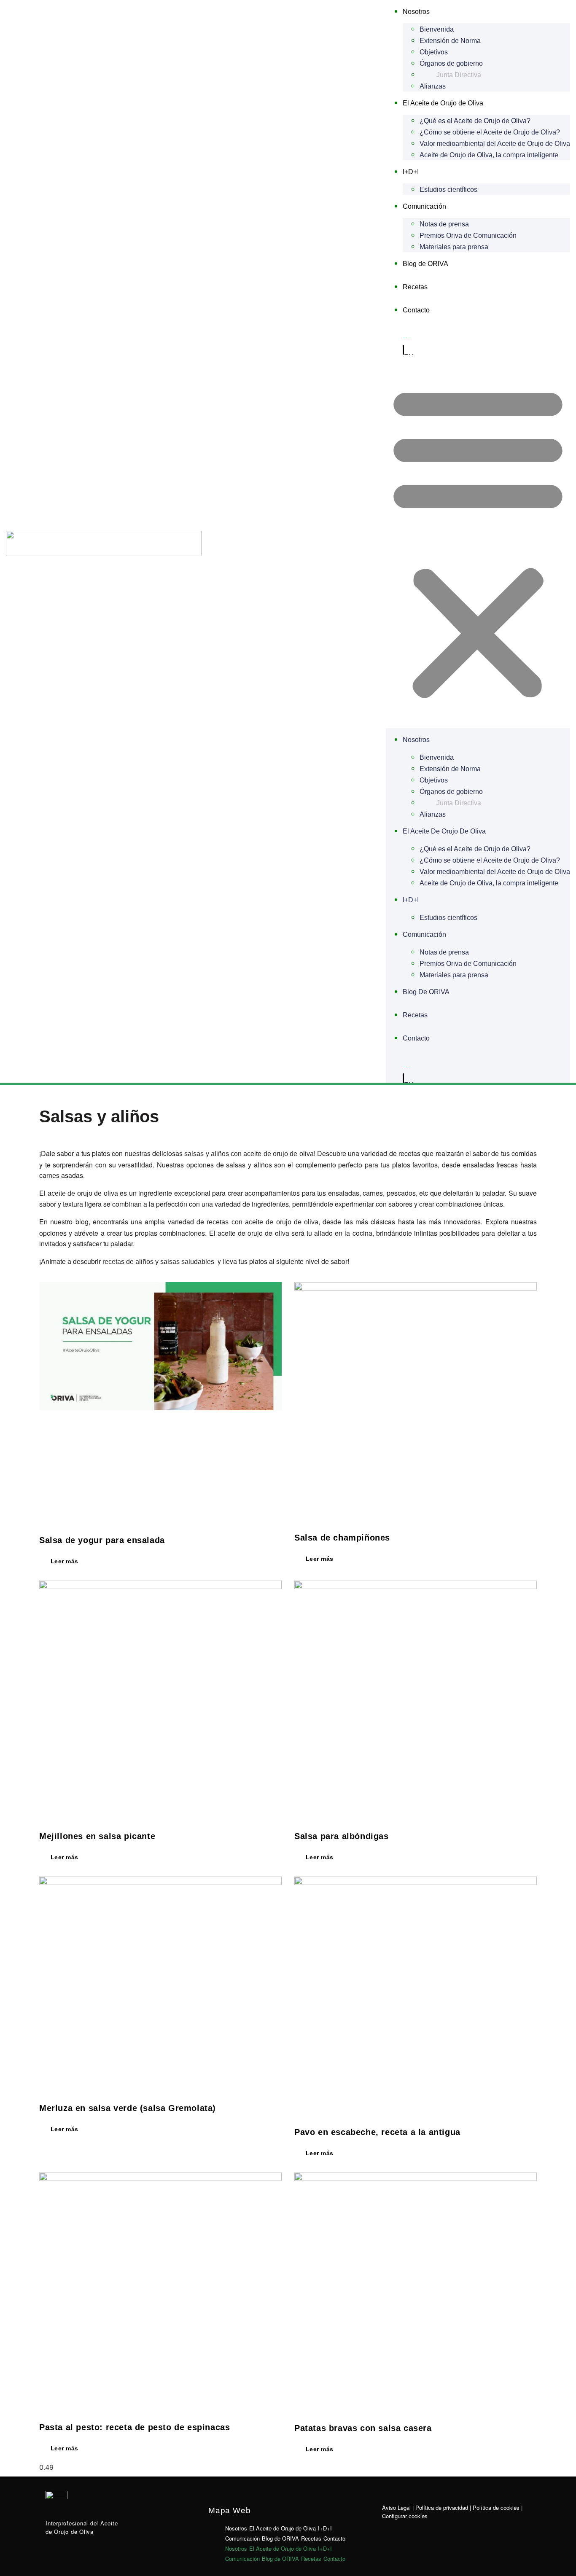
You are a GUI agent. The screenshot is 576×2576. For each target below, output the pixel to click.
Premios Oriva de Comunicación (468, 235)
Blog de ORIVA (425, 264)
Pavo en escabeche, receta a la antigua (377, 2132)
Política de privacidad (442, 2507)
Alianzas (433, 86)
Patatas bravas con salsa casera (363, 2428)
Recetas (415, 287)
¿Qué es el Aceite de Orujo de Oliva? (475, 121)
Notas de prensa (444, 224)
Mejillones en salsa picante (97, 1836)
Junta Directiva (459, 75)
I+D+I (411, 172)
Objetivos (434, 52)
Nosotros (416, 12)
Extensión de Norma (450, 41)
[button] (478, 541)
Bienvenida (437, 29)
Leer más (63, 1561)
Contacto (416, 310)
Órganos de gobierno (451, 63)
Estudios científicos (448, 190)
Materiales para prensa (454, 247)
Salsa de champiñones (342, 1538)
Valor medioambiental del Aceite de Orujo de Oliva (495, 144)
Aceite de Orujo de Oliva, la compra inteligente (489, 155)
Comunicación (424, 206)
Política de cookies (496, 2507)
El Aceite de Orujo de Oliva (443, 103)
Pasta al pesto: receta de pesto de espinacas (135, 2427)
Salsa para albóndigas (342, 1836)
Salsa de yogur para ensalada (102, 1540)
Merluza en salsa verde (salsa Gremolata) (128, 2108)
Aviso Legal (396, 2507)
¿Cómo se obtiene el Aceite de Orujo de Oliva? (490, 132)
